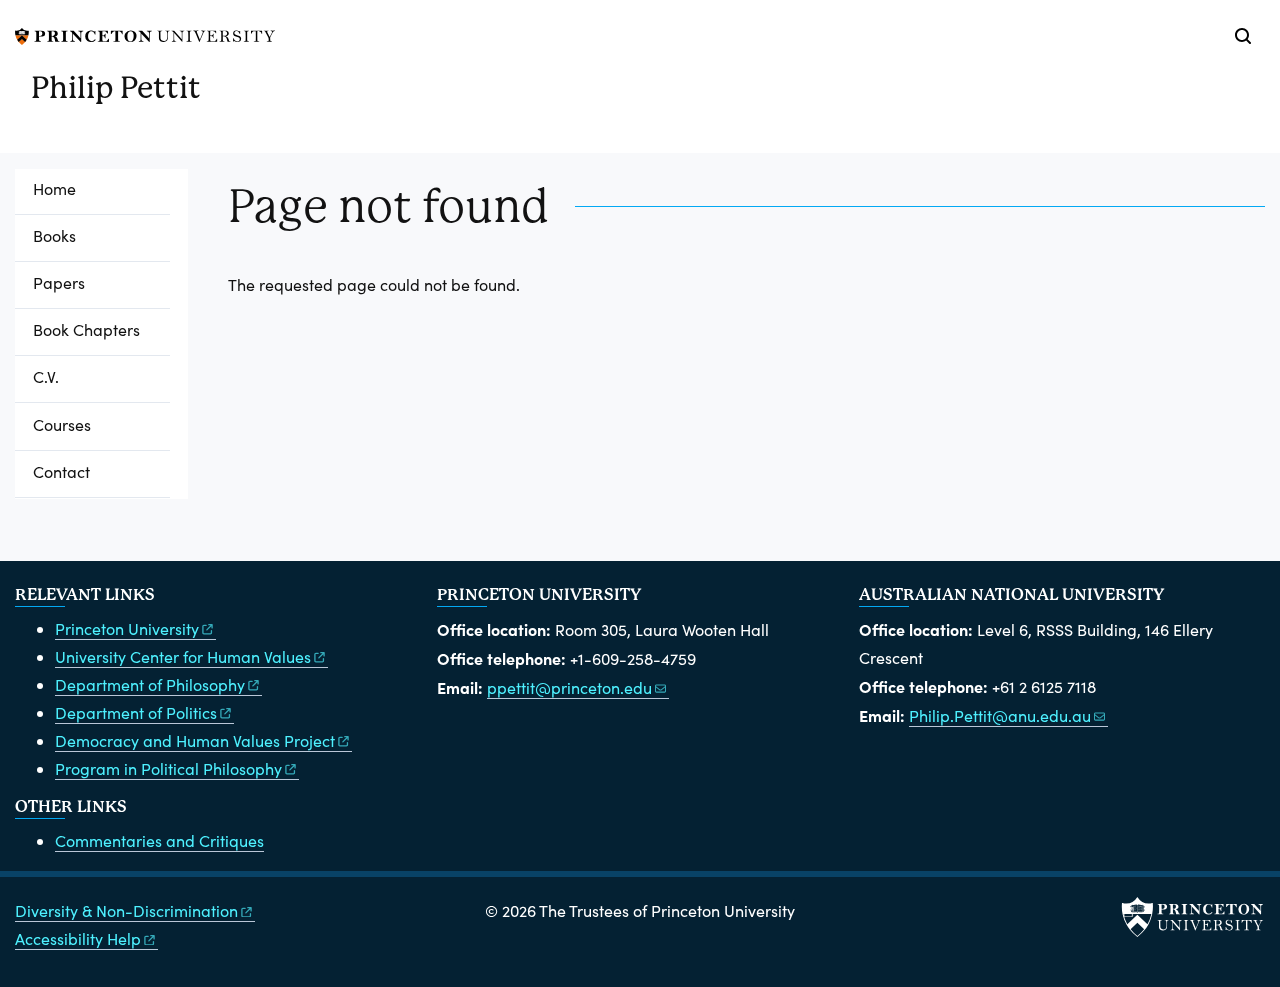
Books (54, 235)
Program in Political (168, 768)
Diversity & (126, 910)
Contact (61, 471)
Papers (59, 282)
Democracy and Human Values (195, 740)
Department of (150, 684)
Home (54, 188)
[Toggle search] (1243, 36)
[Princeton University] (145, 33)
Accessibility (78, 938)
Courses (62, 424)
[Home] (23, 96)
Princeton (127, 628)
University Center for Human (183, 656)
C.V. (46, 376)
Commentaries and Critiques (159, 840)
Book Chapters (86, 329)
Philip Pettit (116, 87)
